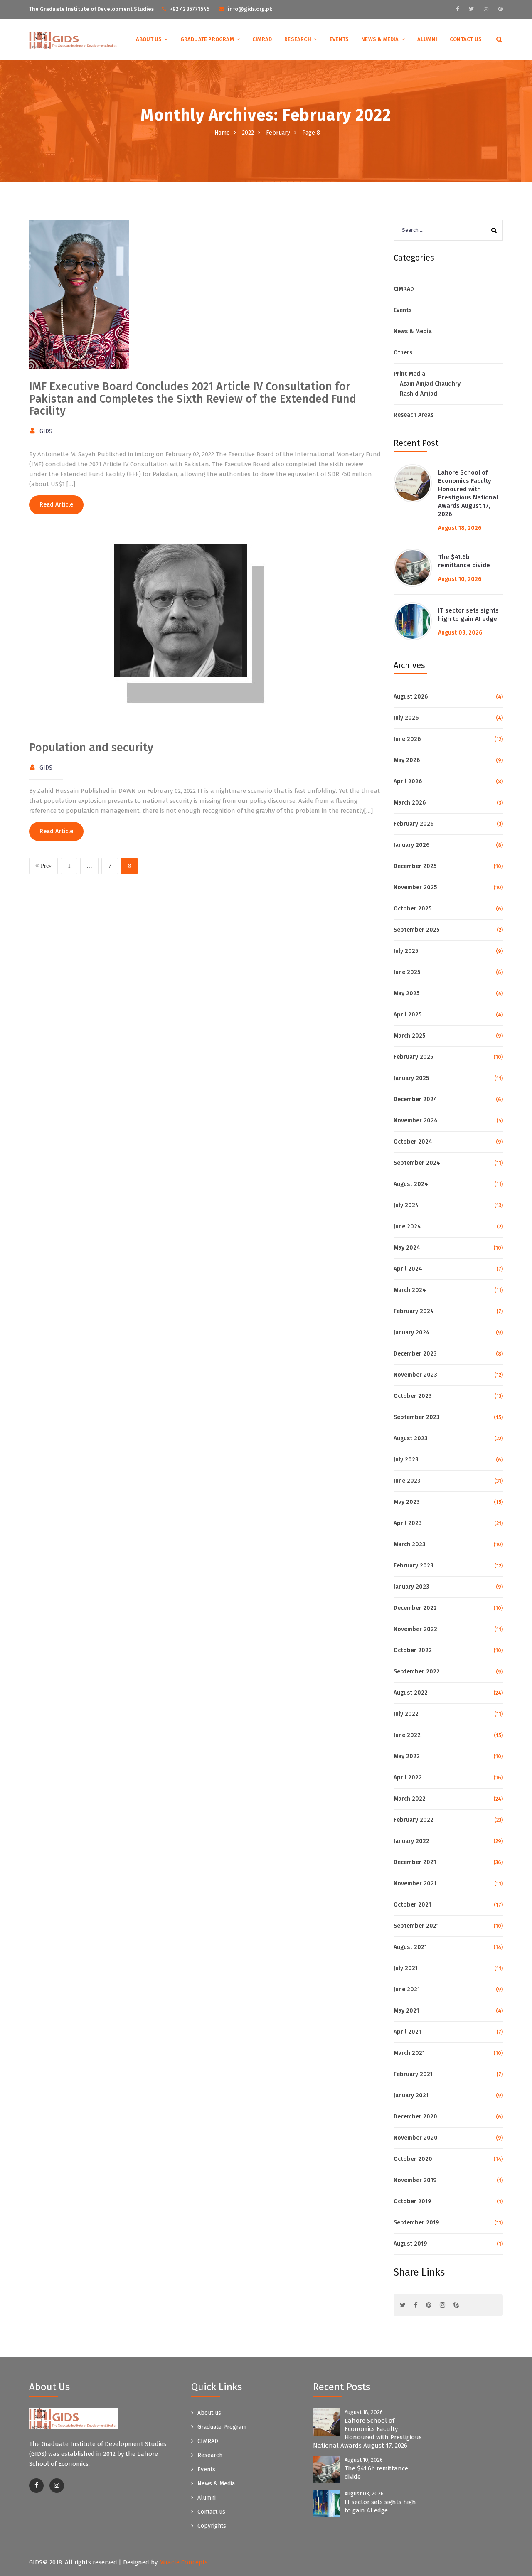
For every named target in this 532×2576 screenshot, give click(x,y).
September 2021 (416, 1926)
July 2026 (406, 718)
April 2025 (408, 1015)
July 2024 (406, 1205)
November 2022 (415, 1629)
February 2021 (413, 2074)
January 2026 (411, 845)
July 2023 (406, 1460)
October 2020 (413, 2159)
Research (298, 39)
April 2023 (408, 1523)
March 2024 (410, 1290)
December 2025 (415, 866)
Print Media (409, 374)
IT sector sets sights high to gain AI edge (468, 615)
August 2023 (411, 1438)
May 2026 (407, 760)
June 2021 (407, 1989)
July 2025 (406, 951)
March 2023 (410, 1544)
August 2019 (410, 2244)
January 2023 (411, 1587)
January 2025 (411, 1078)
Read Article (56, 505)
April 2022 (408, 1778)
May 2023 (407, 1502)
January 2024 (412, 1332)
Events (339, 39)
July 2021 (406, 1968)
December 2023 (415, 1354)
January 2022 (411, 1841)
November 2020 (416, 2138)
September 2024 (417, 1163)
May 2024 (407, 1248)
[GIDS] (73, 40)
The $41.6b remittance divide (464, 561)
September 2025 (416, 930)
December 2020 (415, 2117)
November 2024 (416, 1121)
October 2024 (413, 1142)
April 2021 (407, 2032)
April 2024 (408, 1269)
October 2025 (413, 909)
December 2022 (415, 1608)
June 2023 (407, 1481)
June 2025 (407, 972)
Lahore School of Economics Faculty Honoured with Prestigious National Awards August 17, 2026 (468, 493)
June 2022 (407, 1735)
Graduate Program (207, 39)
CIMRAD (262, 39)
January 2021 (411, 2095)
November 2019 (415, 2180)
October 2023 (413, 1396)
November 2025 (415, 887)
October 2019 (412, 2201)
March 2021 (409, 2053)
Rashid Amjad (419, 394)
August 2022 (411, 1693)
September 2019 (416, 2223)
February (278, 133)
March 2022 (410, 1799)
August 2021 (410, 1947)
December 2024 (415, 1099)
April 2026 (408, 781)
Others (403, 353)
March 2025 (409, 1036)
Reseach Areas (414, 415)
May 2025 (406, 993)
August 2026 (411, 697)
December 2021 (415, 1862)
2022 (248, 133)
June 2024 (407, 1226)
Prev (46, 866)
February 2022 (414, 1820)
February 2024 (414, 1311)
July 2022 (406, 1714)
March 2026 (410, 803)
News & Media (380, 39)
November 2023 (415, 1375)
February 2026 (414, 824)
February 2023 (414, 1566)
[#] (457, 9)
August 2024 (411, 1184)
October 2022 (413, 1650)
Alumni (427, 39)
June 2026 (407, 739)
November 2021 (415, 1883)
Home (222, 133)
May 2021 (406, 2011)
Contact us (466, 39)
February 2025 (413, 1057)
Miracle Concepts (183, 2562)
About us (149, 39)
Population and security (91, 748)
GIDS (46, 431)
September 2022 (417, 1672)
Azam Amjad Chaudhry (430, 384)
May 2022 (407, 1756)
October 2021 (412, 1905)
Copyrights (212, 2526)
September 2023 (417, 1417)
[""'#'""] (36, 2486)
